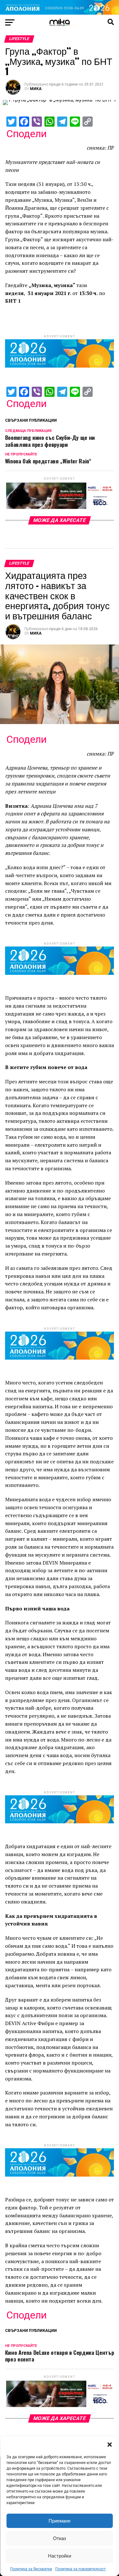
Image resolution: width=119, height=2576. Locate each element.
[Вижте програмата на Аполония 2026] (60, 13)
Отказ (60, 2538)
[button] (109, 2445)
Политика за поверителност (80, 2569)
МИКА (36, 89)
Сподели (26, 134)
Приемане (60, 2521)
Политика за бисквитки (31, 2569)
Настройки (60, 2556)
